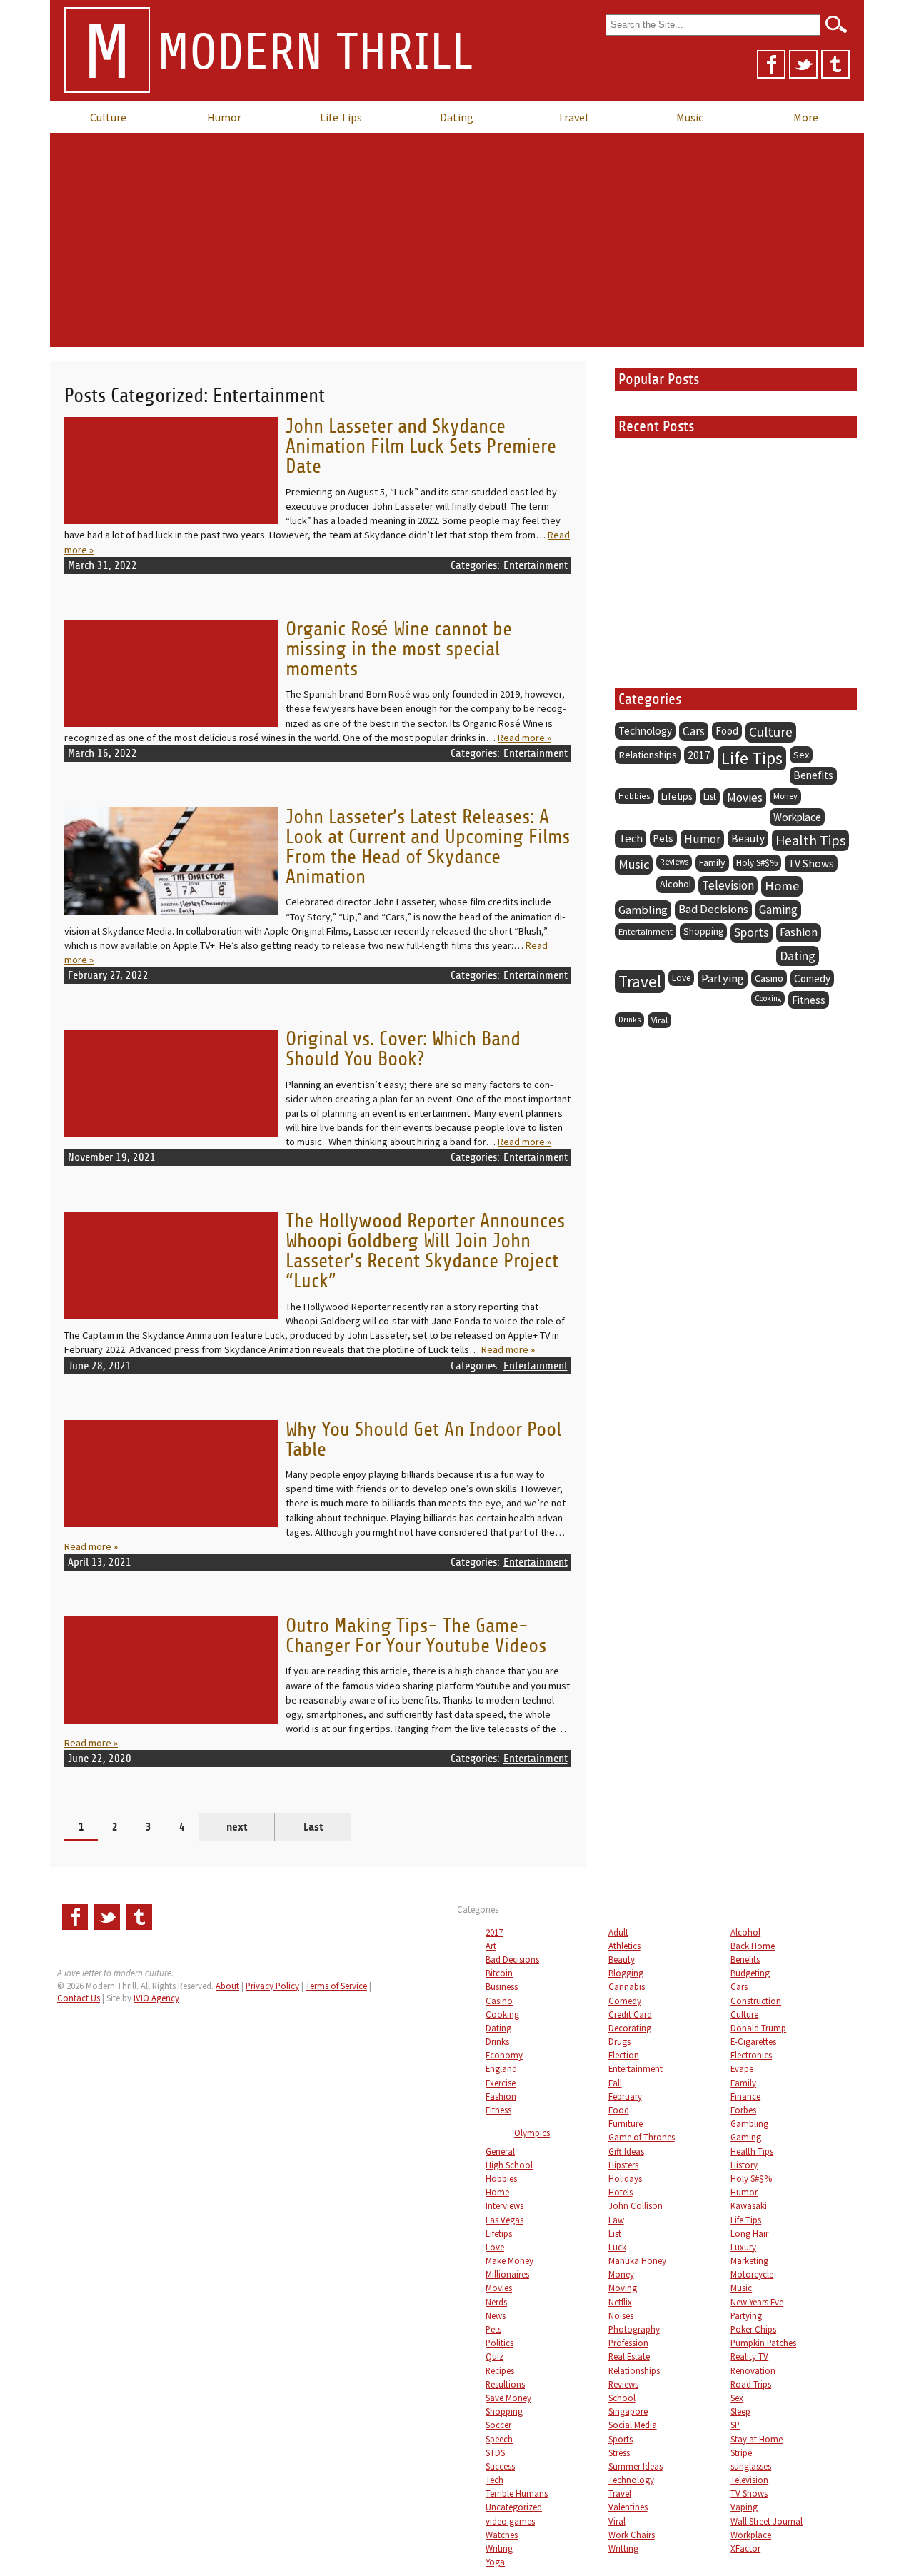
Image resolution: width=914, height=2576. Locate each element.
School (622, 2398)
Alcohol (676, 884)
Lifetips (677, 796)
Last (313, 1827)
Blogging (626, 1973)
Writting (623, 2548)
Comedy (812, 978)
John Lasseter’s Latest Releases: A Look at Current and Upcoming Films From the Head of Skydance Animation (428, 847)
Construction (756, 2001)
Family (712, 862)
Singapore (628, 2411)
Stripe (741, 2452)
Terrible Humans (517, 2493)
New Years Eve (757, 2302)
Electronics (751, 2055)
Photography (634, 2329)
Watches (502, 2535)
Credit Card (630, 2014)
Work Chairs (632, 2535)
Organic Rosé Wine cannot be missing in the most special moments (399, 649)
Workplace (797, 817)
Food (727, 731)
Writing (499, 2548)
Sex (801, 755)
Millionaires (507, 2274)
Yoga (495, 2562)
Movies (745, 798)
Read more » (524, 738)
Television (728, 885)
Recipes (500, 2370)
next (237, 1827)
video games (510, 2521)
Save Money (508, 2398)
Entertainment (536, 565)
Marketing (749, 2260)
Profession (628, 2343)
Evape (742, 2068)
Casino (769, 978)
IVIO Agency (156, 1998)
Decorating (630, 2028)
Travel (573, 117)
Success (500, 2466)
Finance (745, 2096)
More (806, 117)
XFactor (745, 2548)
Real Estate (629, 2356)
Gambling (643, 910)
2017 (699, 755)
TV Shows (811, 864)
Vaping (744, 2507)
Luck (617, 2247)
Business (502, 1986)
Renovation (753, 2370)
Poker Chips (753, 2329)
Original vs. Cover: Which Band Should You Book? (403, 1049)
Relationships (648, 755)
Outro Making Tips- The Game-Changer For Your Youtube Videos (416, 1636)
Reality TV (749, 2356)
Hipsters (623, 2165)
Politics (499, 2343)
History (744, 2165)
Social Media (633, 2425)
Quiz (494, 2356)
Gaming (778, 910)
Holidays (625, 2178)
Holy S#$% (757, 863)
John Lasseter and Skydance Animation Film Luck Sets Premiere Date (421, 447)
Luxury (743, 2247)
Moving (623, 2288)
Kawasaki (749, 2205)
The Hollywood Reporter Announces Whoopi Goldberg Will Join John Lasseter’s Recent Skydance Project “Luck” (425, 1251)
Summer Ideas (636, 2466)
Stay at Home (757, 2439)
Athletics (624, 1946)
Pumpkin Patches (763, 2343)
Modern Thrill (278, 54)
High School (509, 2165)
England (501, 2068)
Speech (499, 2439)
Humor (224, 117)
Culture (108, 117)
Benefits (813, 775)
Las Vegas (504, 2220)
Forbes (743, 2110)
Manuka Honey (637, 2260)
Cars (694, 731)
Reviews (674, 862)
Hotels (621, 2192)
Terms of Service (336, 1986)
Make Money (509, 2260)
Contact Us (79, 1998)
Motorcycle (752, 2274)
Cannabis (627, 1986)
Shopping (703, 931)
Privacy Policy (272, 1986)
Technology (645, 731)
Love (681, 978)
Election (624, 2055)
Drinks (629, 1020)
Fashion (799, 932)
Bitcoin (499, 1973)
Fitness (809, 1000)
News (496, 2315)
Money (785, 796)
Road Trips (751, 2384)
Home (782, 886)
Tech (631, 839)
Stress (619, 2452)
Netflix (620, 2302)
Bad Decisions (713, 909)
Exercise (501, 2083)
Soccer (498, 2425)
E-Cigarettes (753, 2041)
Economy (504, 2055)
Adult (618, 1932)
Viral (659, 1020)
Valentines (628, 2507)
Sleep (740, 2411)
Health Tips (810, 840)
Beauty (748, 839)
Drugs (619, 2041)
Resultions (505, 2384)
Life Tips (341, 117)
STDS (495, 2452)
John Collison (636, 2205)
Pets (663, 838)
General (500, 2151)
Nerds (496, 2302)
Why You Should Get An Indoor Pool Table (423, 1440)
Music (690, 117)
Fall (615, 2083)
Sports (752, 932)
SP (735, 2425)
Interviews (504, 2205)
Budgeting (750, 1973)
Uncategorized (514, 2507)
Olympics (532, 2133)
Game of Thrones (642, 2137)
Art (491, 1946)
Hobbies (634, 796)
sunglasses (751, 2466)
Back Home (753, 1946)
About (227, 1986)
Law (616, 2220)
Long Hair (749, 2233)
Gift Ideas (626, 2151)
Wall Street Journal (767, 2521)
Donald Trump (758, 2028)
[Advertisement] (457, 240)
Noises (621, 2315)
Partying (723, 978)
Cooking (768, 998)
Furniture (626, 2123)
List (710, 796)
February (625, 2096)
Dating (457, 117)
